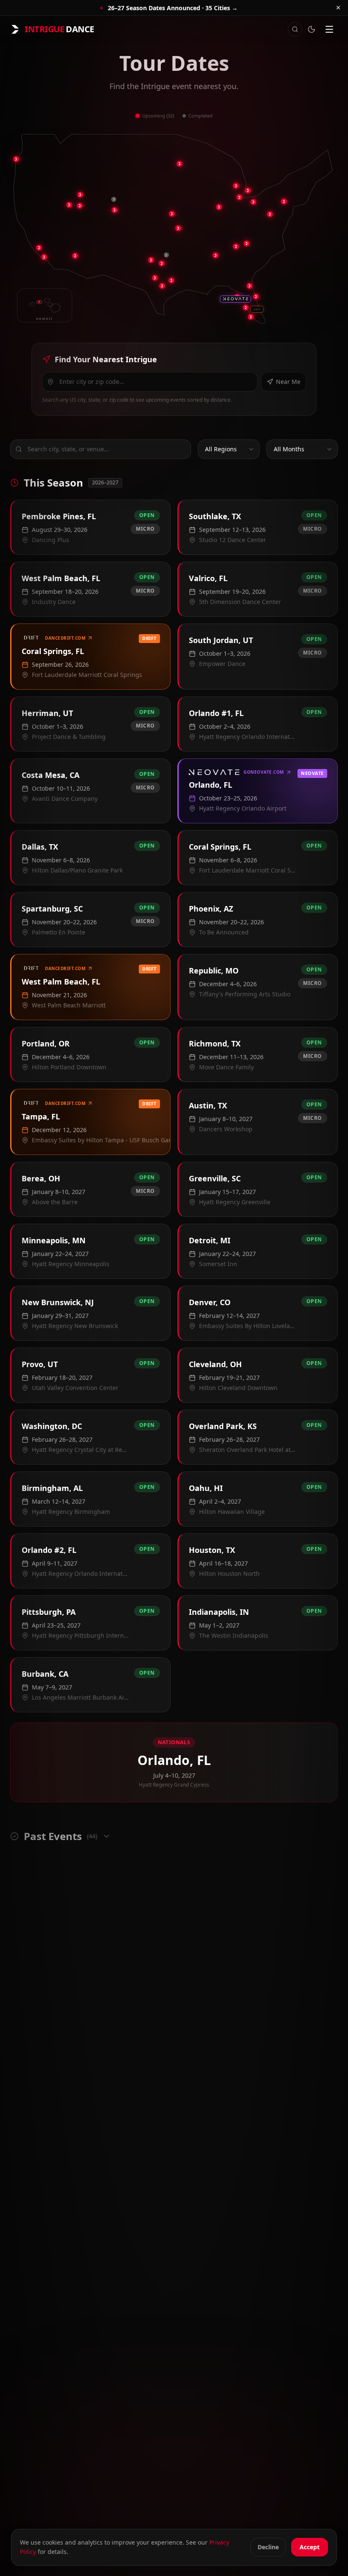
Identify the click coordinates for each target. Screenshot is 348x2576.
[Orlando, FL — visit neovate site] (236, 299)
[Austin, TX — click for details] (155, 278)
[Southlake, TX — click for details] (151, 260)
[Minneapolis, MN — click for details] (180, 164)
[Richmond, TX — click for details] (162, 286)
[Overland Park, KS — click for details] (172, 214)
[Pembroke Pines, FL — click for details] (251, 317)
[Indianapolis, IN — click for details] (219, 207)
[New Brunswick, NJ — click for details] (284, 201)
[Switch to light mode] (312, 29)
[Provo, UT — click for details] (80, 206)
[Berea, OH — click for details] (239, 197)
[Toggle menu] (329, 29)
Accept (310, 2547)
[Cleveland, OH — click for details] (248, 190)
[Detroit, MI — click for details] (236, 186)
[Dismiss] (338, 8)
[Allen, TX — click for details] (166, 255)
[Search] (295, 29)
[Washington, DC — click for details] (270, 214)
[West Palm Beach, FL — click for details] (256, 296)
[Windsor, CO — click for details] (114, 199)
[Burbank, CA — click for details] (39, 248)
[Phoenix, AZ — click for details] (75, 256)
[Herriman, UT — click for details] (69, 205)
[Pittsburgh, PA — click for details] (253, 202)
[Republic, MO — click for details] (178, 228)
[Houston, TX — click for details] (171, 280)
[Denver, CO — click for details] (115, 210)
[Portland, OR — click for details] (16, 159)
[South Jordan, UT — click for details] (80, 195)
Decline (268, 2547)
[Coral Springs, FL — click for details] (246, 308)
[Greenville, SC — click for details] (236, 246)
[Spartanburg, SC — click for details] (247, 243)
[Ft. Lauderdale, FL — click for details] (257, 309)
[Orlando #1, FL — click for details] (250, 286)
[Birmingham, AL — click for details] (216, 255)
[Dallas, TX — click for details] (162, 263)
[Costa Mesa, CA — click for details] (44, 257)
